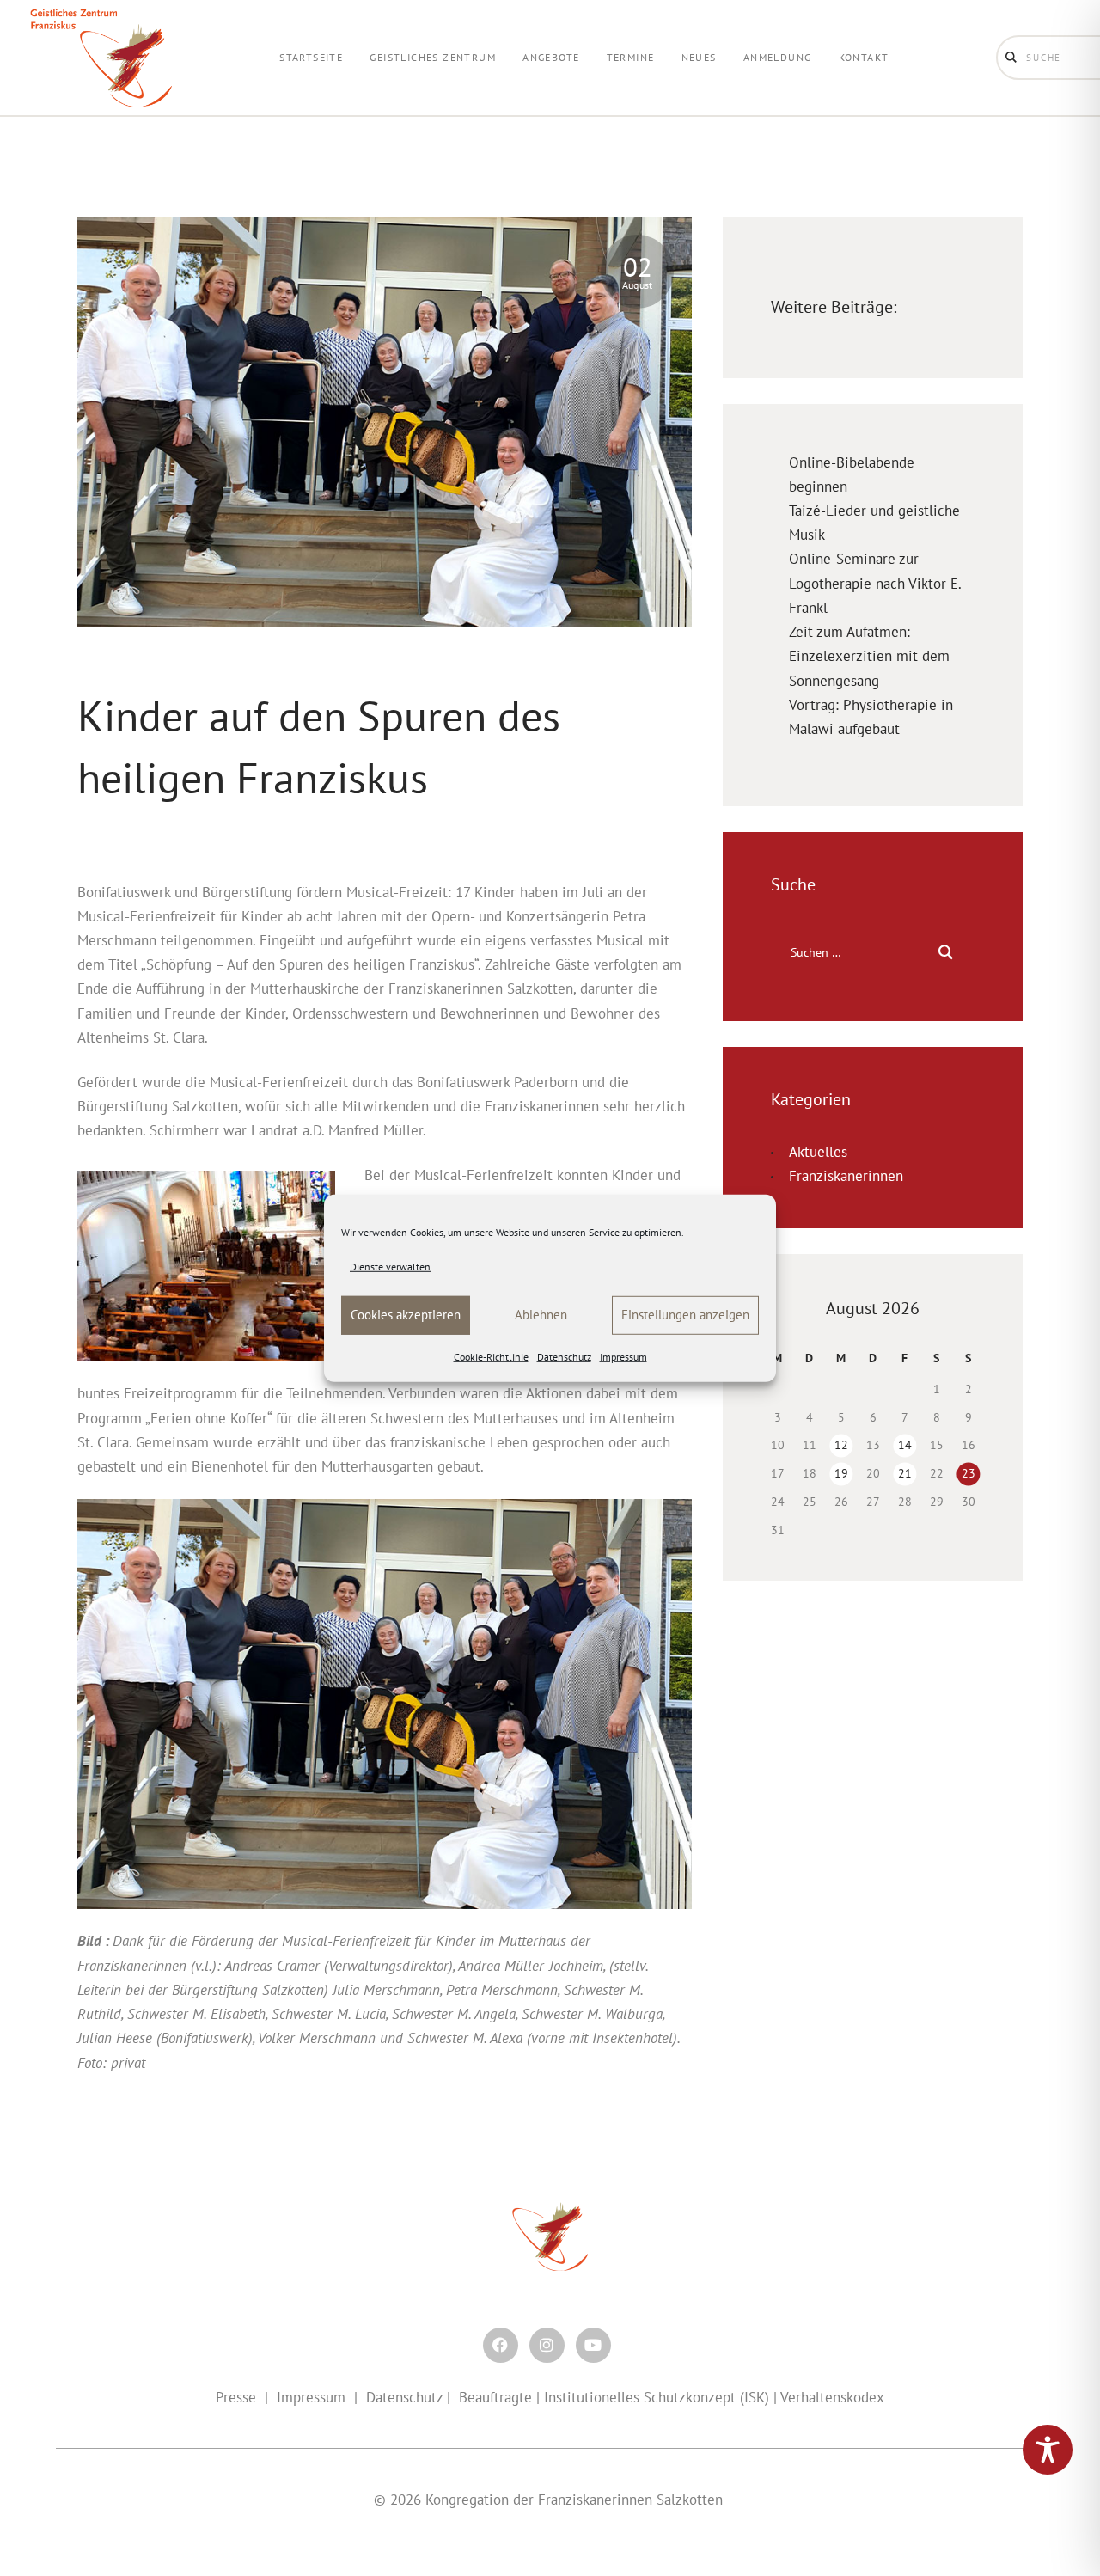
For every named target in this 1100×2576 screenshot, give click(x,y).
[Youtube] (593, 2345)
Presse (236, 2397)
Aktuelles (818, 1152)
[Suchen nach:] (873, 951)
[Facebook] (501, 2345)
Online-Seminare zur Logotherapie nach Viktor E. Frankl (875, 583)
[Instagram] (547, 2345)
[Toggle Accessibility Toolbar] (1048, 2450)
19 (841, 1473)
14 (905, 1445)
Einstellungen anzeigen (685, 1315)
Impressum (623, 1357)
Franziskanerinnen (846, 1176)
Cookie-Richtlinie (491, 1357)
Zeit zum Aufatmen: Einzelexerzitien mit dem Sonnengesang (869, 656)
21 (905, 1473)
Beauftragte (495, 2397)
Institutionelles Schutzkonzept (640, 2397)
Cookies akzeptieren (406, 1315)
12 (841, 1445)
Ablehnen (541, 1315)
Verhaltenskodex (832, 2397)
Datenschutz (564, 1357)
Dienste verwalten (390, 1266)
